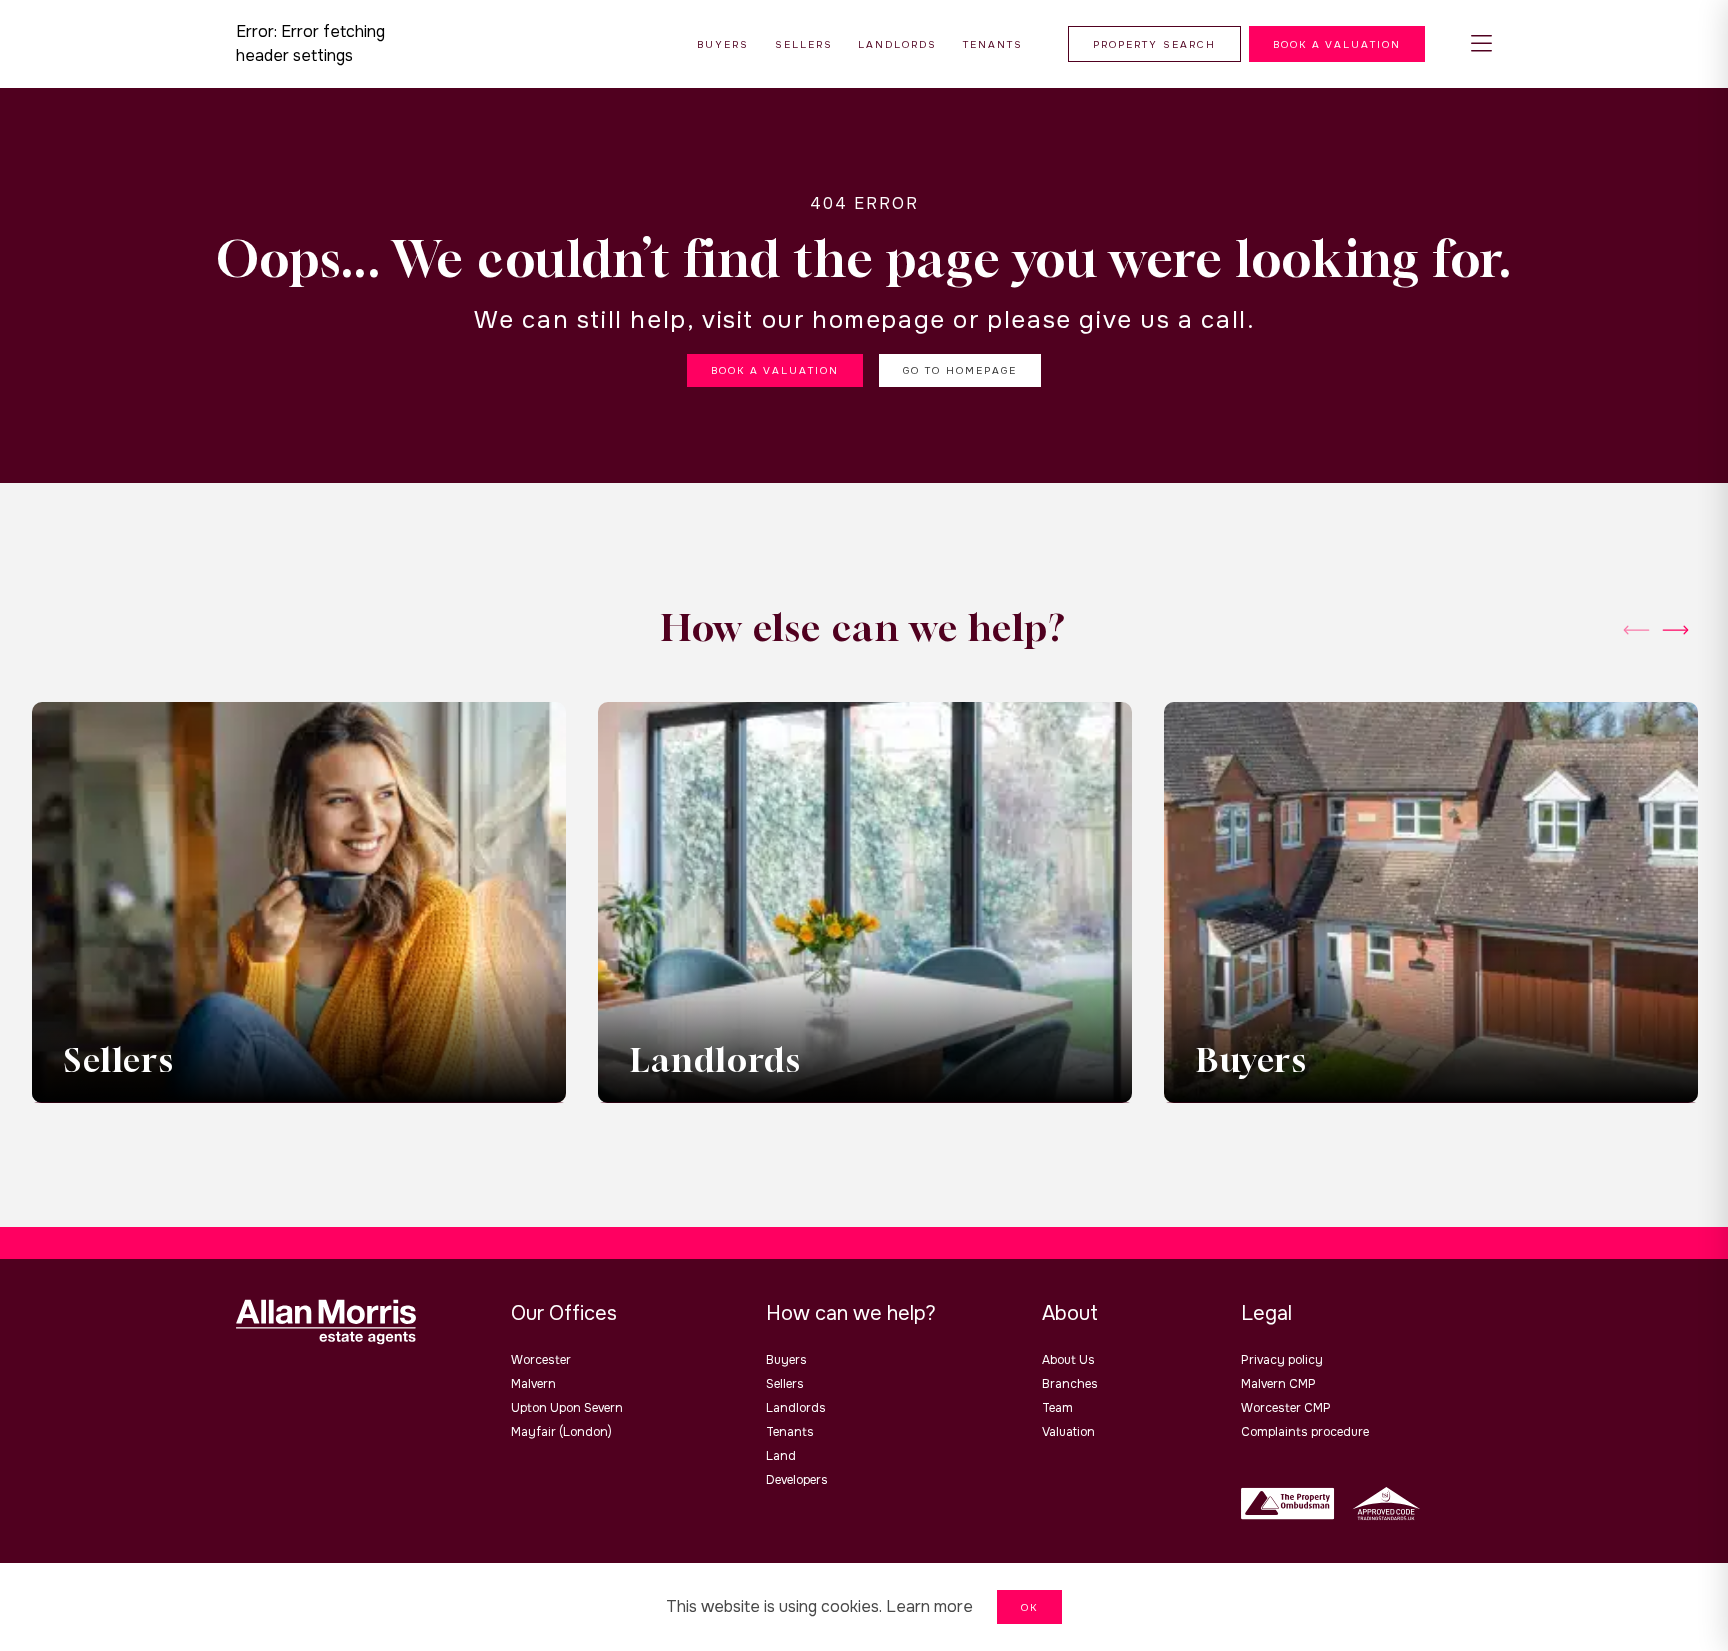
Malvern (533, 1384)
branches (1070, 1384)
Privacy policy (1282, 1360)
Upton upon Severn (567, 1408)
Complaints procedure (1305, 1432)
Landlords (796, 1408)
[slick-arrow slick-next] (1636, 630)
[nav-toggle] (1481, 44)
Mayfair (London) (561, 1432)
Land (781, 1456)
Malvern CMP (1278, 1384)
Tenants (790, 1432)
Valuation (1068, 1432)
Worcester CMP (1286, 1408)
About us (1068, 1360)
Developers (797, 1480)
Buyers (786, 1360)
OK (1029, 1607)
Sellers (785, 1384)
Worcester (541, 1360)
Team (1057, 1408)
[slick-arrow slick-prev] (1676, 630)
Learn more (929, 1606)
